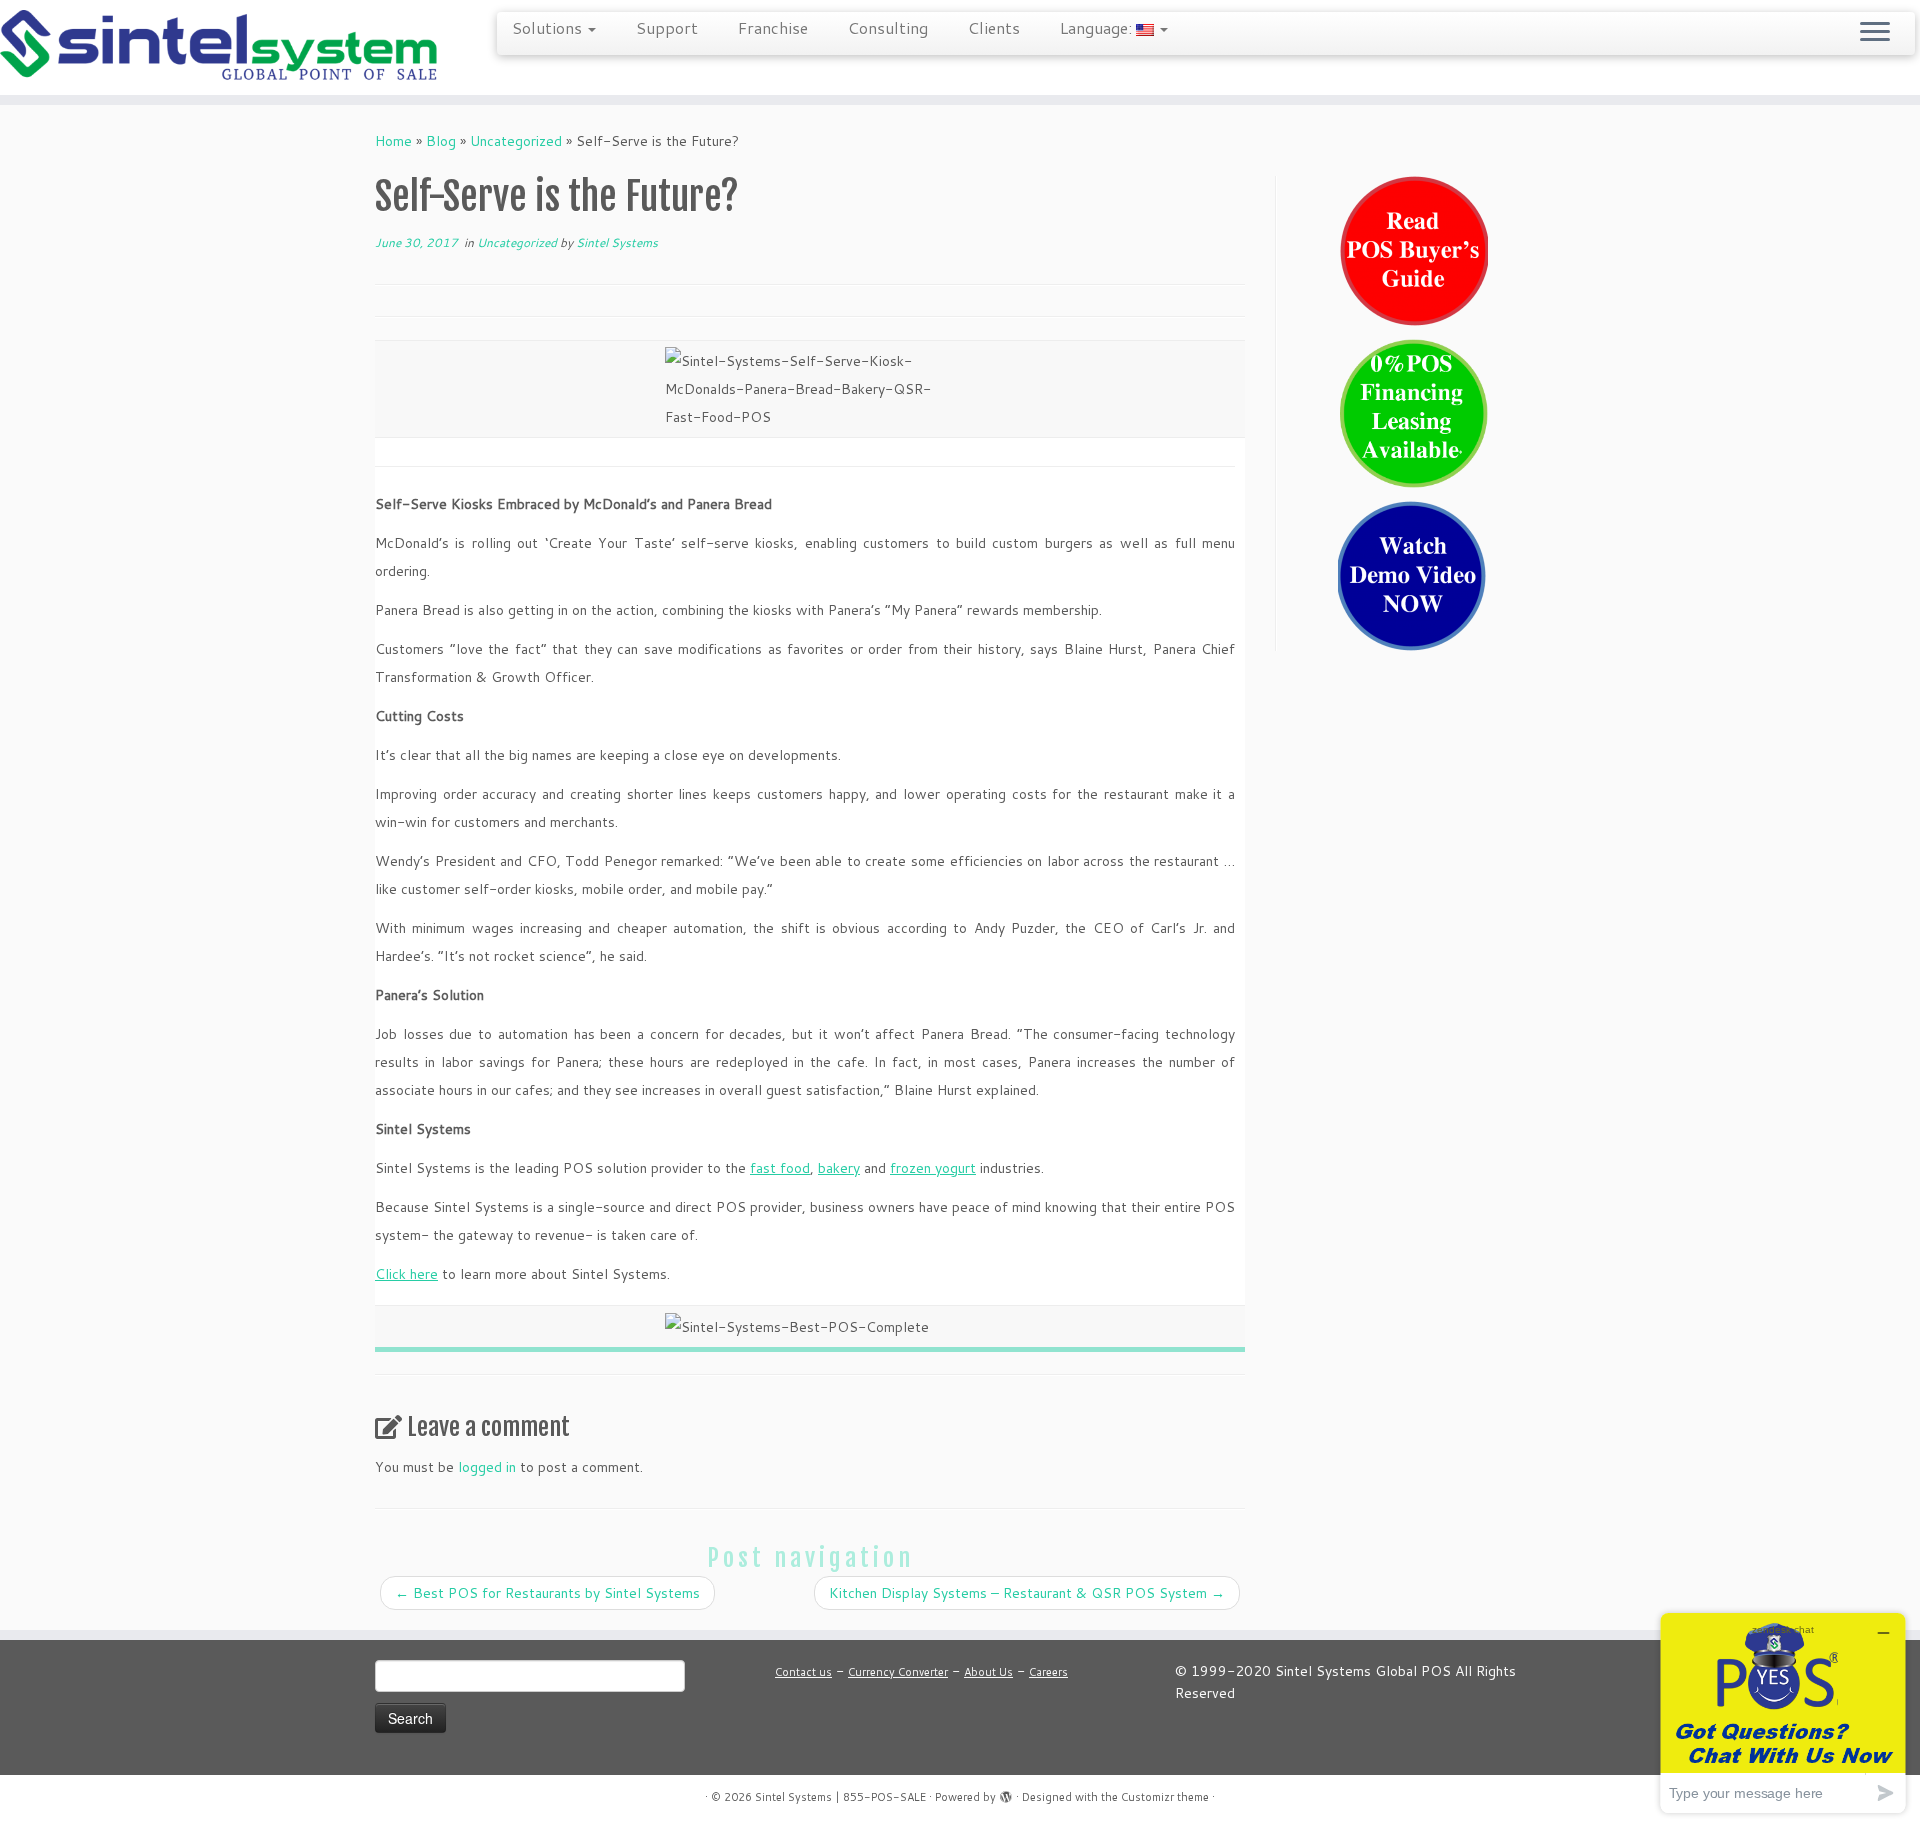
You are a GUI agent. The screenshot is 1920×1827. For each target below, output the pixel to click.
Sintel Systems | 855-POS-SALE (840, 1797)
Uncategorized (516, 141)
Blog (441, 141)
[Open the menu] (1875, 33)
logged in (487, 1467)
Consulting (888, 27)
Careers (1048, 1672)
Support (667, 27)
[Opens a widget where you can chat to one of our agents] (1783, 1712)
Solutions (549, 27)
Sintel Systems (617, 242)
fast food (780, 1168)
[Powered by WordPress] (1006, 1793)
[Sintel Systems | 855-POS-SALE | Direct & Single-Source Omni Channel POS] (221, 47)
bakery (839, 1168)
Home (393, 141)
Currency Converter (898, 1672)
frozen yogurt (933, 1168)
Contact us (803, 1672)
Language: (1098, 27)
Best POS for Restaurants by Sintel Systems (547, 1593)
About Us (988, 1672)
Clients (994, 27)
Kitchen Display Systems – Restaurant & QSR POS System (1027, 1593)
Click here (406, 1274)
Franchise (773, 27)
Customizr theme (1165, 1797)
